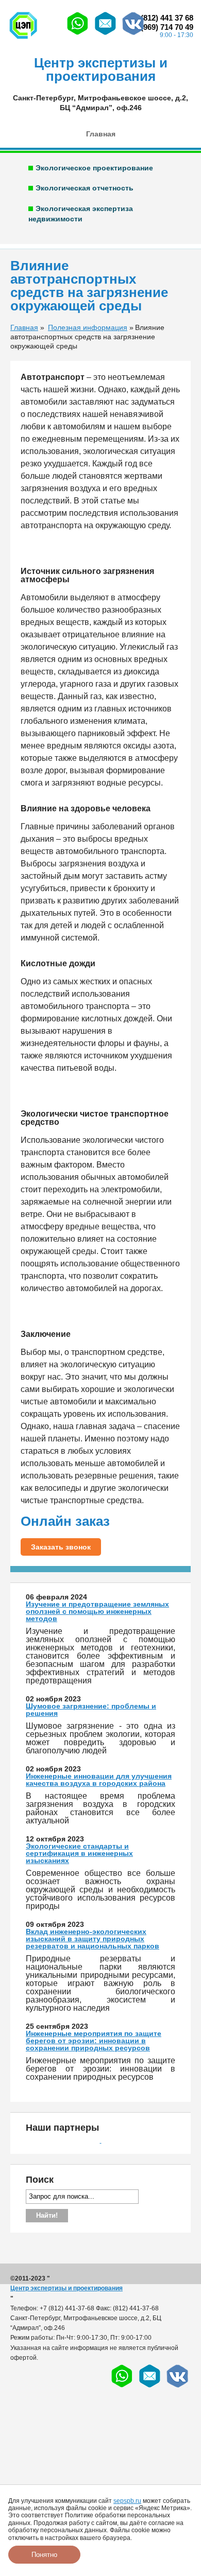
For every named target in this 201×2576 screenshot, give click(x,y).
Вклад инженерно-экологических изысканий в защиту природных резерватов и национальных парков (93, 1939)
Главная (101, 134)
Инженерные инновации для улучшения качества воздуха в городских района (99, 1780)
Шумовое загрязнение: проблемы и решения (91, 1710)
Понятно (44, 2555)
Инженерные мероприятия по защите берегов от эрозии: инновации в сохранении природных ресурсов (94, 2041)
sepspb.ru (127, 2501)
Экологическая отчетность (85, 188)
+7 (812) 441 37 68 (162, 18)
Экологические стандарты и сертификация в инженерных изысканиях (79, 1853)
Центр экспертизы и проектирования (66, 2288)
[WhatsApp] (78, 34)
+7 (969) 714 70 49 (162, 27)
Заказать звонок (61, 1547)
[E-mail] (105, 34)
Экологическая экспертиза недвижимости (81, 214)
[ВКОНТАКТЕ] (133, 34)
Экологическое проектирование (94, 168)
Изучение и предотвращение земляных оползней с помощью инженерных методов (97, 1611)
